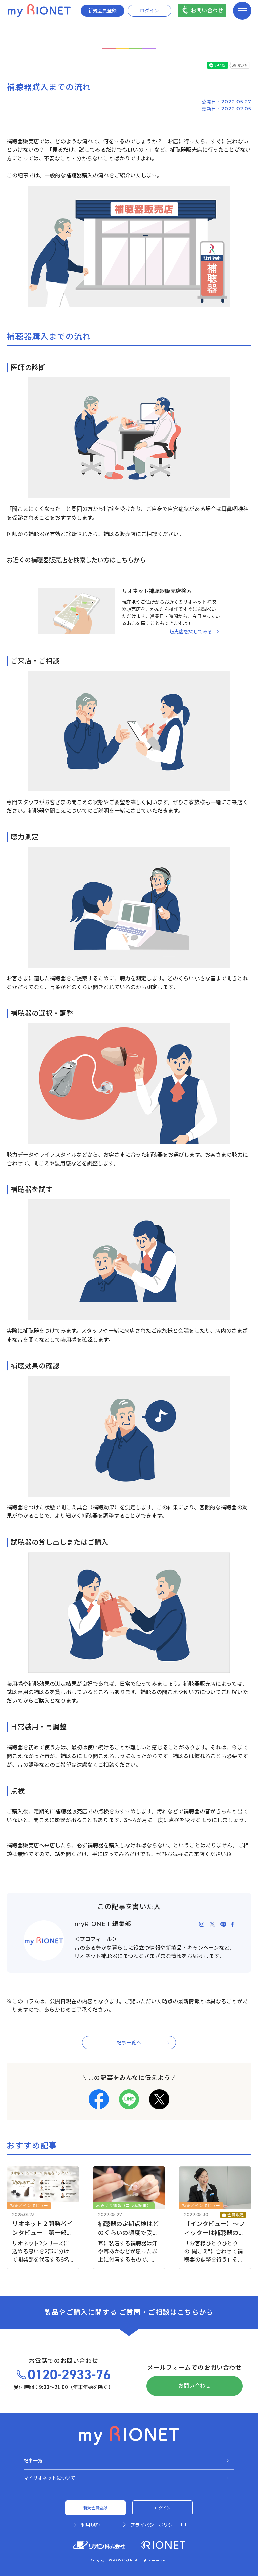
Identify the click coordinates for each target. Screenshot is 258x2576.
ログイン (149, 11)
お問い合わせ (207, 11)
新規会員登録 (102, 11)
